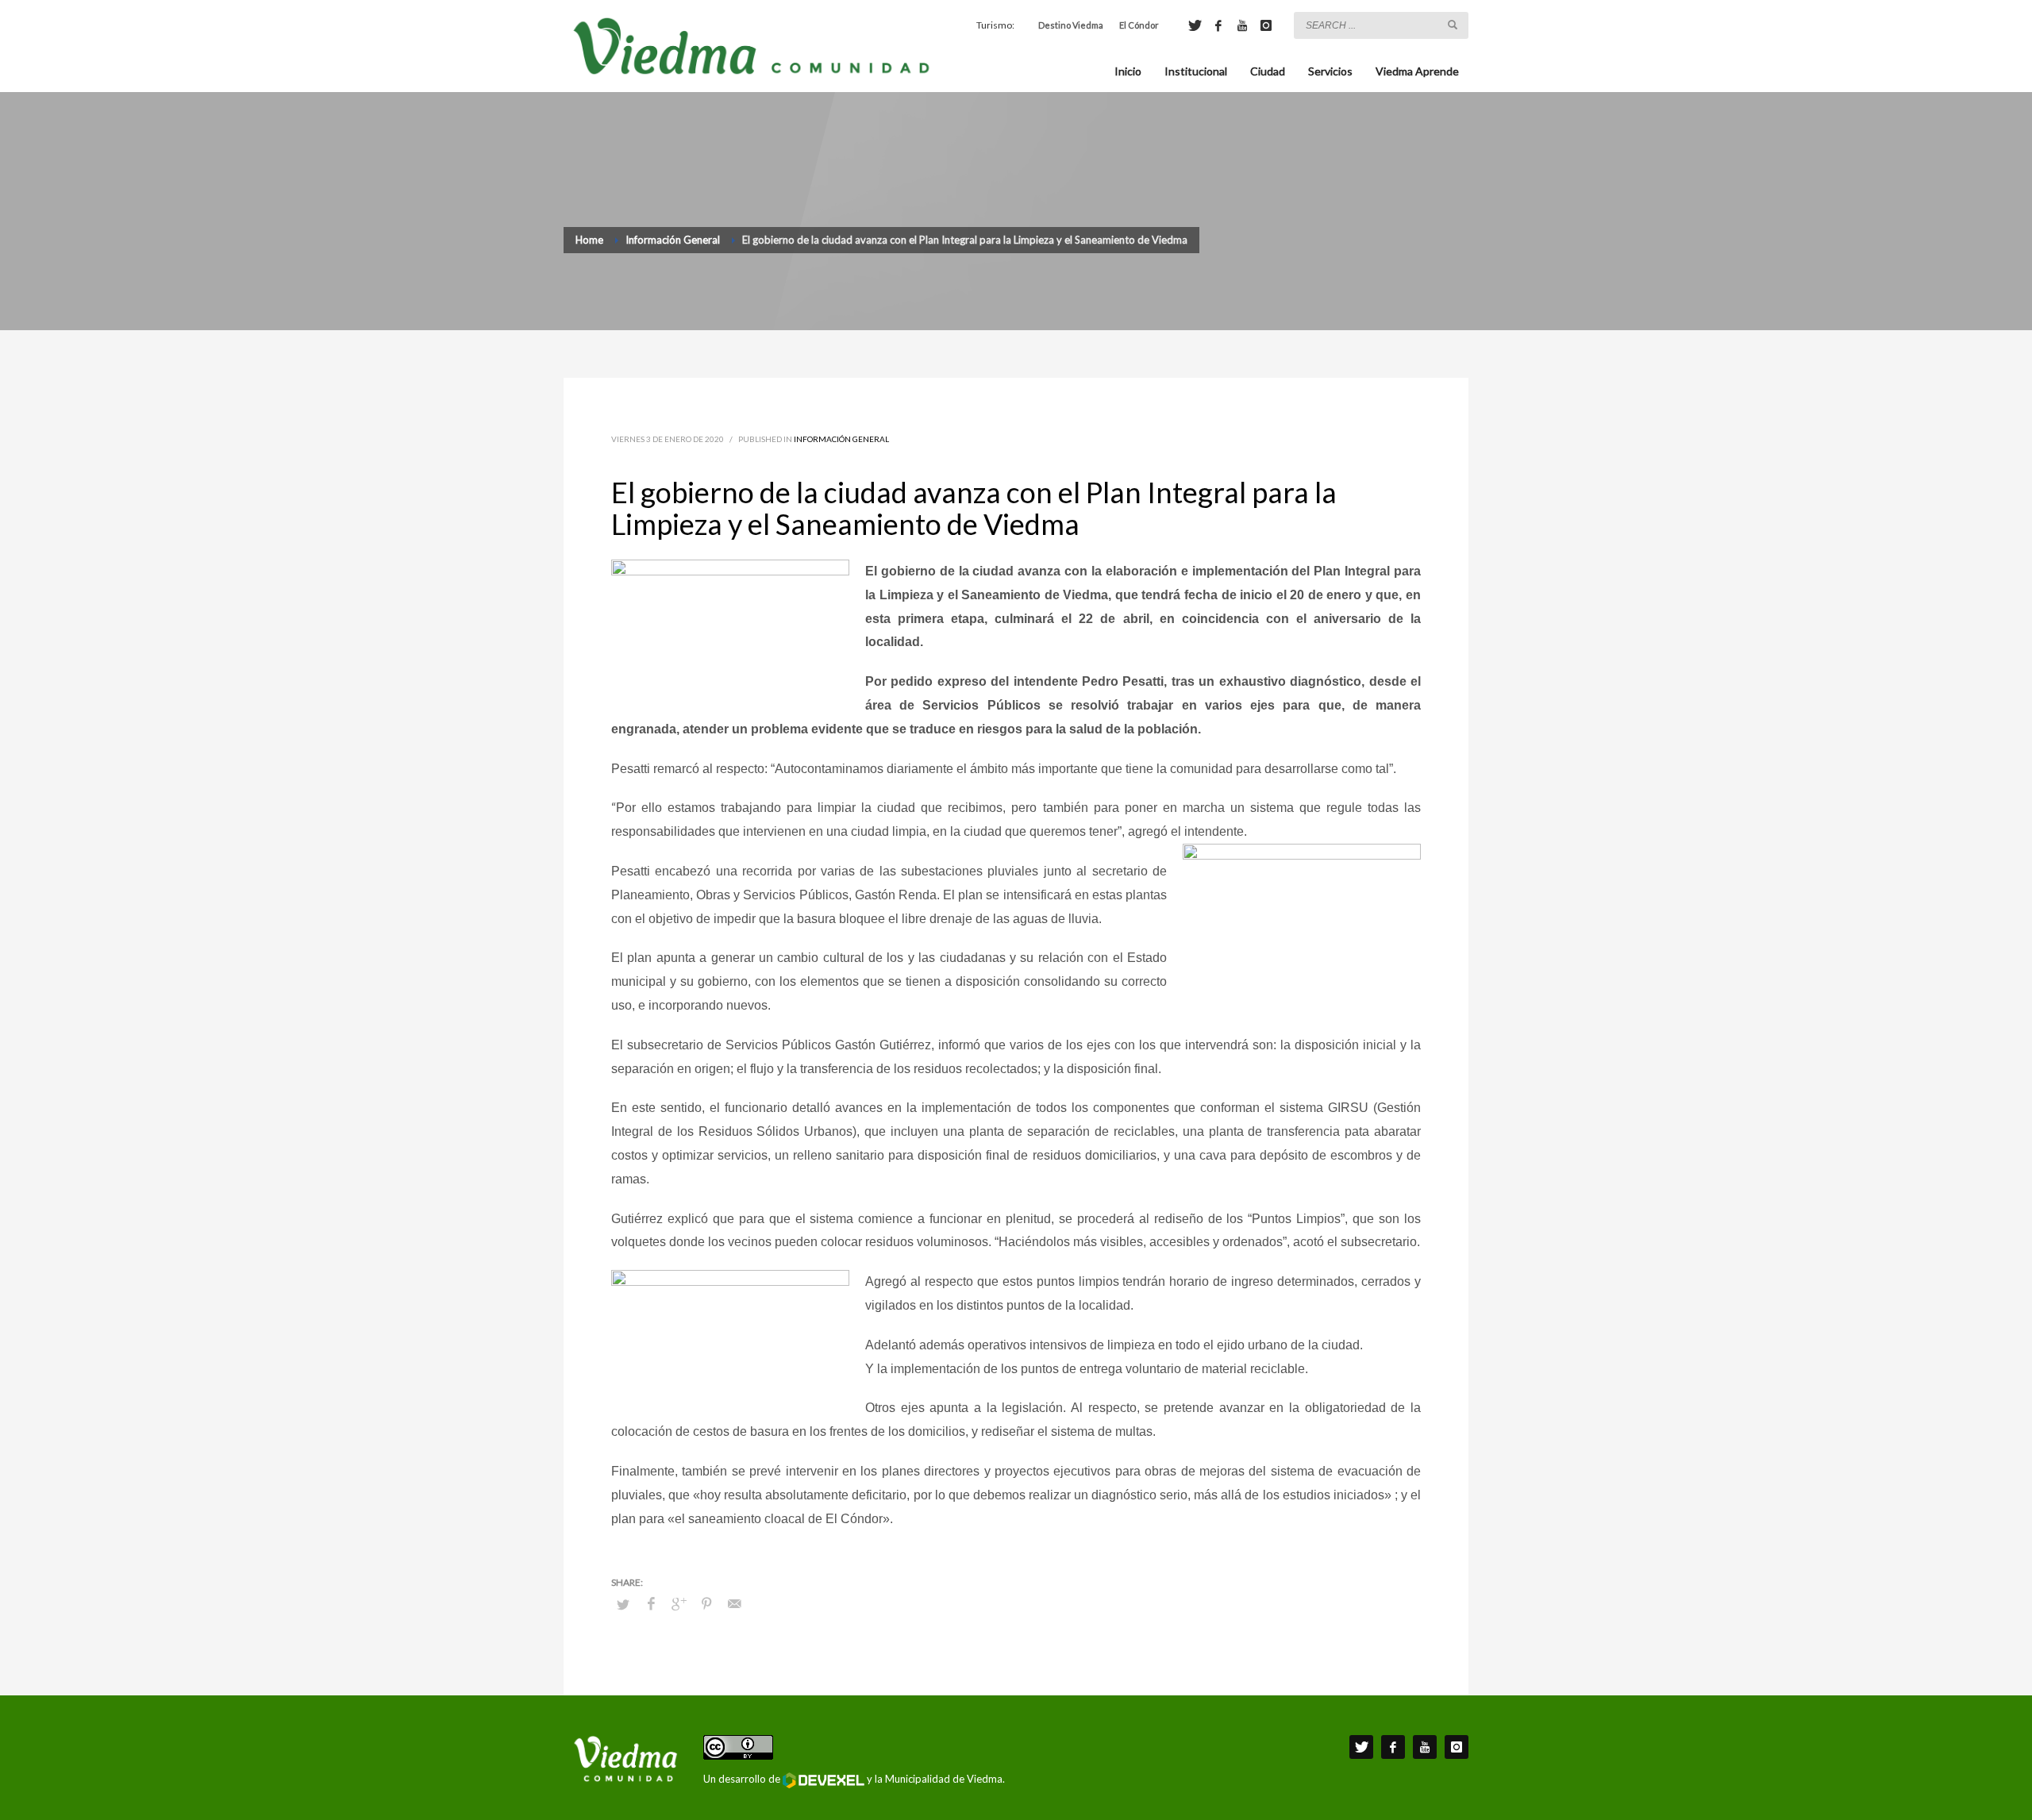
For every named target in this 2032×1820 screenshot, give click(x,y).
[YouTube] (1242, 25)
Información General (841, 439)
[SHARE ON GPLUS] (679, 1603)
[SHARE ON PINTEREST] (706, 1603)
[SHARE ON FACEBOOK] (651, 1603)
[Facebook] (1218, 25)
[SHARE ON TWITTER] (623, 1604)
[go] (1453, 25)
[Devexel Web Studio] (824, 1780)
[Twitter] (1195, 25)
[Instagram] (1266, 25)
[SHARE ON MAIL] (734, 1603)
